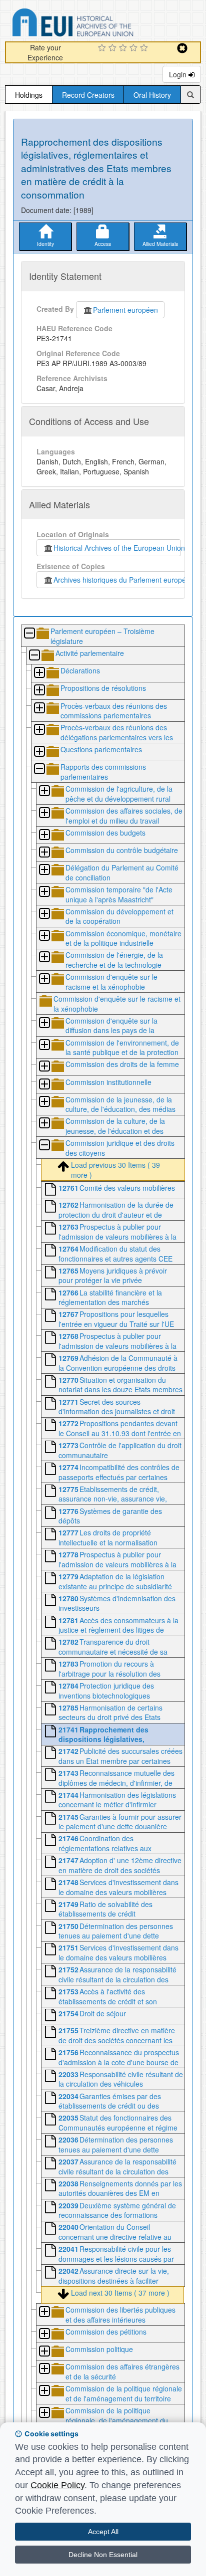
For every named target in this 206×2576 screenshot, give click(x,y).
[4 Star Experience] (135, 48)
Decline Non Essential (103, 2555)
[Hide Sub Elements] (29, 634)
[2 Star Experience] (114, 48)
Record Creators (88, 95)
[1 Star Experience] (103, 48)
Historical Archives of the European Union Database (101, 24)
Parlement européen (125, 310)
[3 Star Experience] (124, 48)
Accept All (103, 2532)
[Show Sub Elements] (39, 673)
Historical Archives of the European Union (117, 548)
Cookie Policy (57, 2485)
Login (179, 74)
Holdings (29, 95)
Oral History (152, 95)
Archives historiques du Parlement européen (122, 580)
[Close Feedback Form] (182, 48)
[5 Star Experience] (145, 48)
